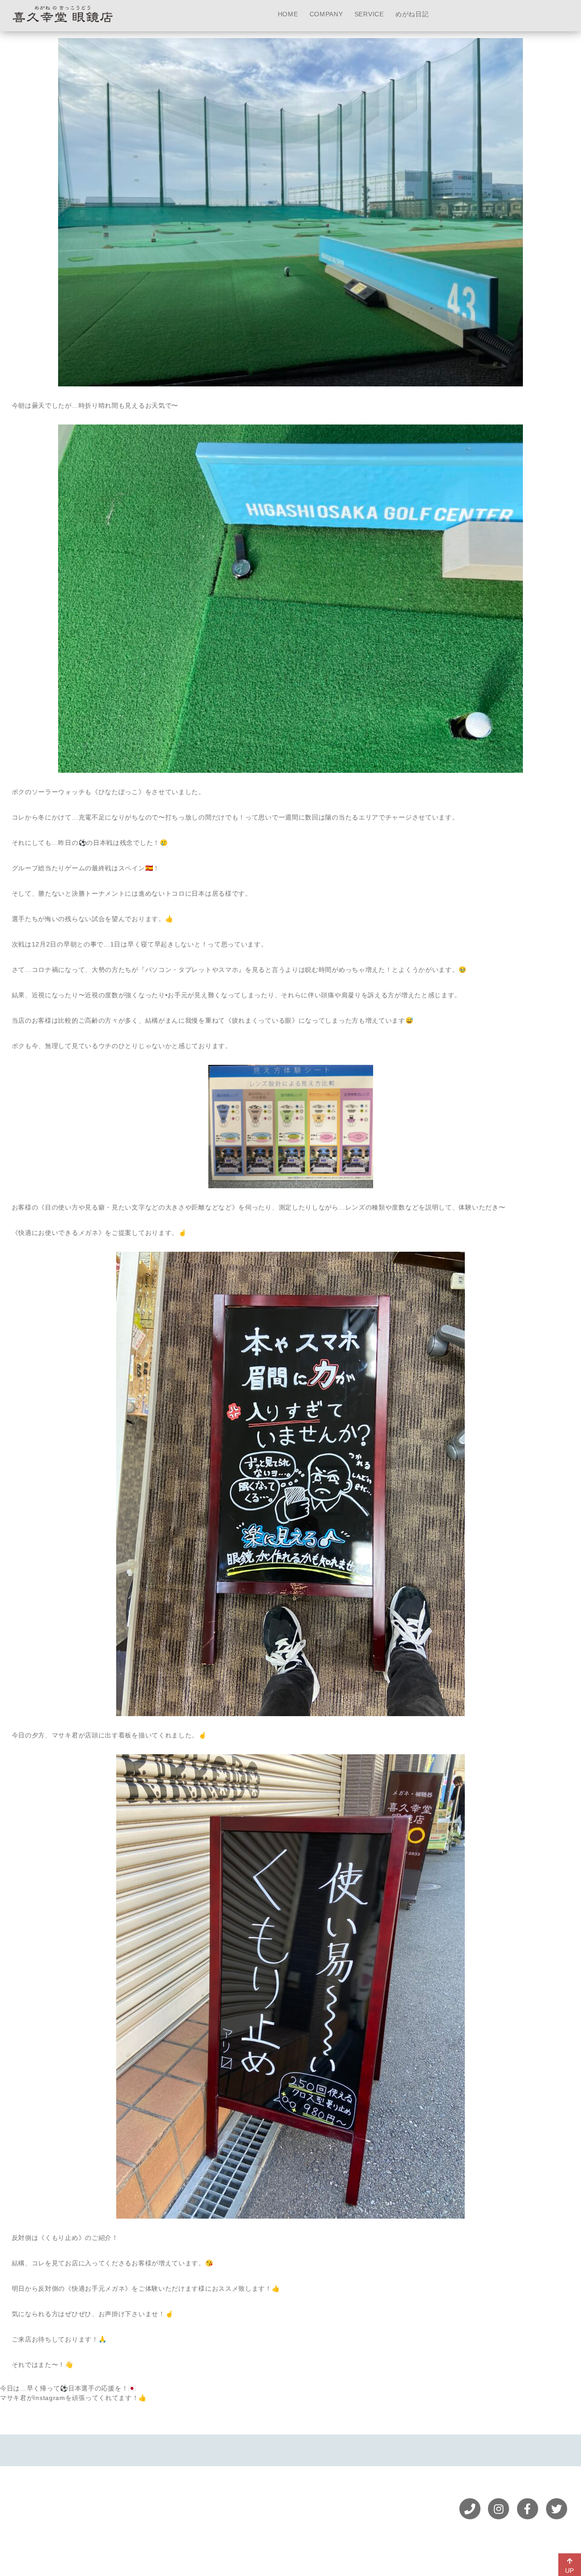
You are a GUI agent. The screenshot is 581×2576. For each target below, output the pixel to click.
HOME (288, 14)
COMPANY (326, 14)
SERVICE (369, 14)
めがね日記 (412, 14)
